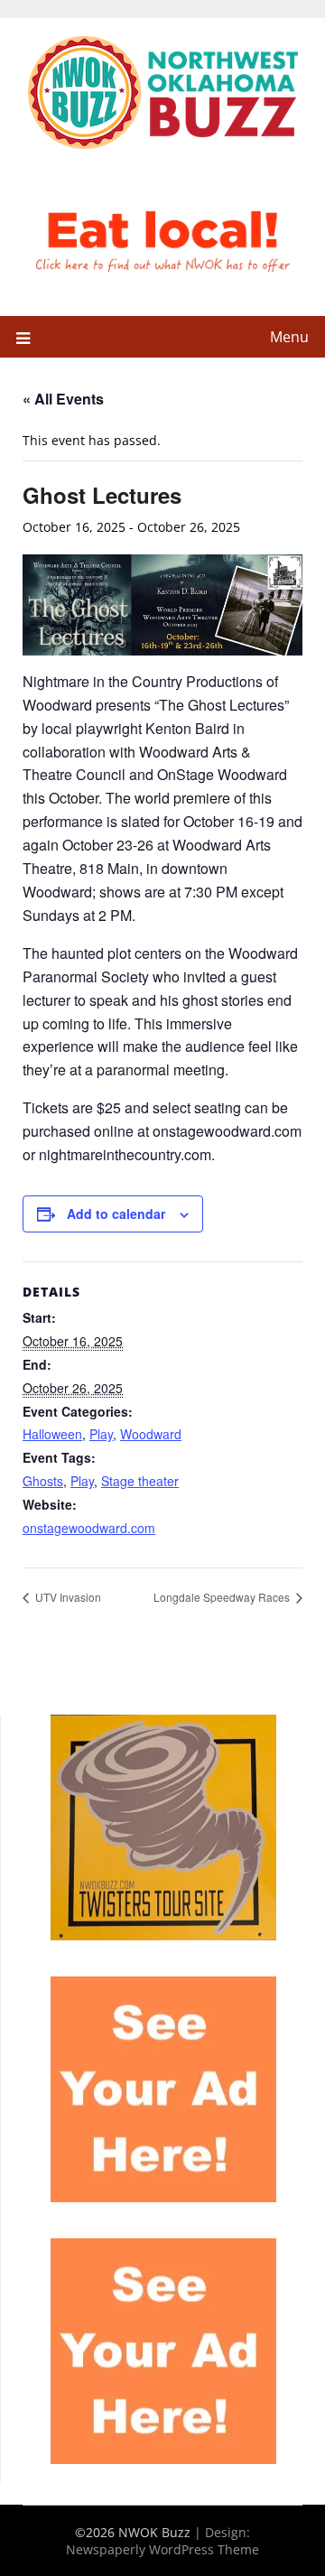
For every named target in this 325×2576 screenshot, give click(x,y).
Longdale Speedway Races (223, 1597)
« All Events (63, 399)
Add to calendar (116, 1214)
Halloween (52, 1434)
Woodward (151, 1434)
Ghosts (43, 1481)
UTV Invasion (67, 1597)
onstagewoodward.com (89, 1528)
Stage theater (140, 1481)
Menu (289, 337)
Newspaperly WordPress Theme (162, 2549)
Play (101, 1434)
